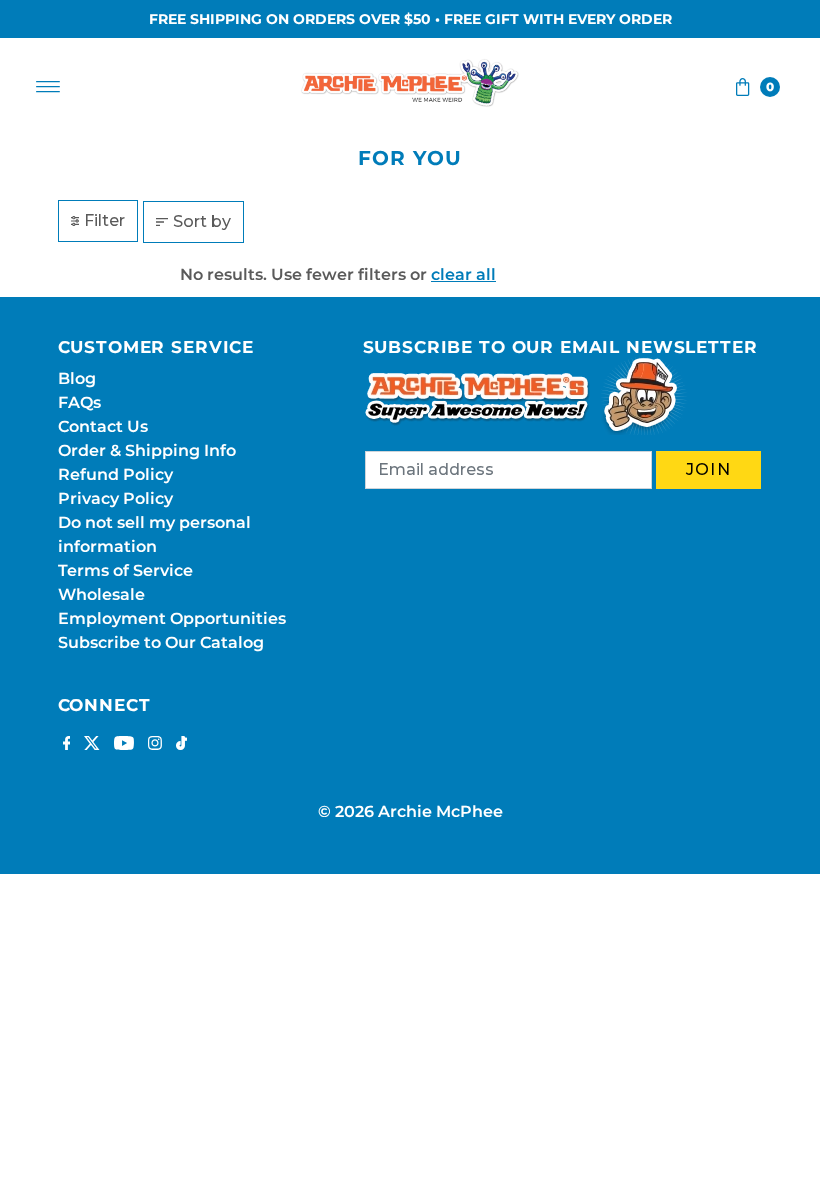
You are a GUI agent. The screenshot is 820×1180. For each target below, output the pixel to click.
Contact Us (103, 426)
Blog (77, 378)
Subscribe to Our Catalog (161, 642)
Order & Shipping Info (147, 450)
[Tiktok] (181, 745)
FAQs (79, 402)
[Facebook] (67, 745)
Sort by (202, 221)
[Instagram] (155, 745)
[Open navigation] (48, 87)
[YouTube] (124, 745)
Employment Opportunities (172, 618)
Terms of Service (125, 570)
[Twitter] (92, 745)
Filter (104, 220)
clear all (463, 274)
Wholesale (101, 594)
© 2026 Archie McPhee (410, 811)
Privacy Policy (115, 498)
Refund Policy (115, 474)
